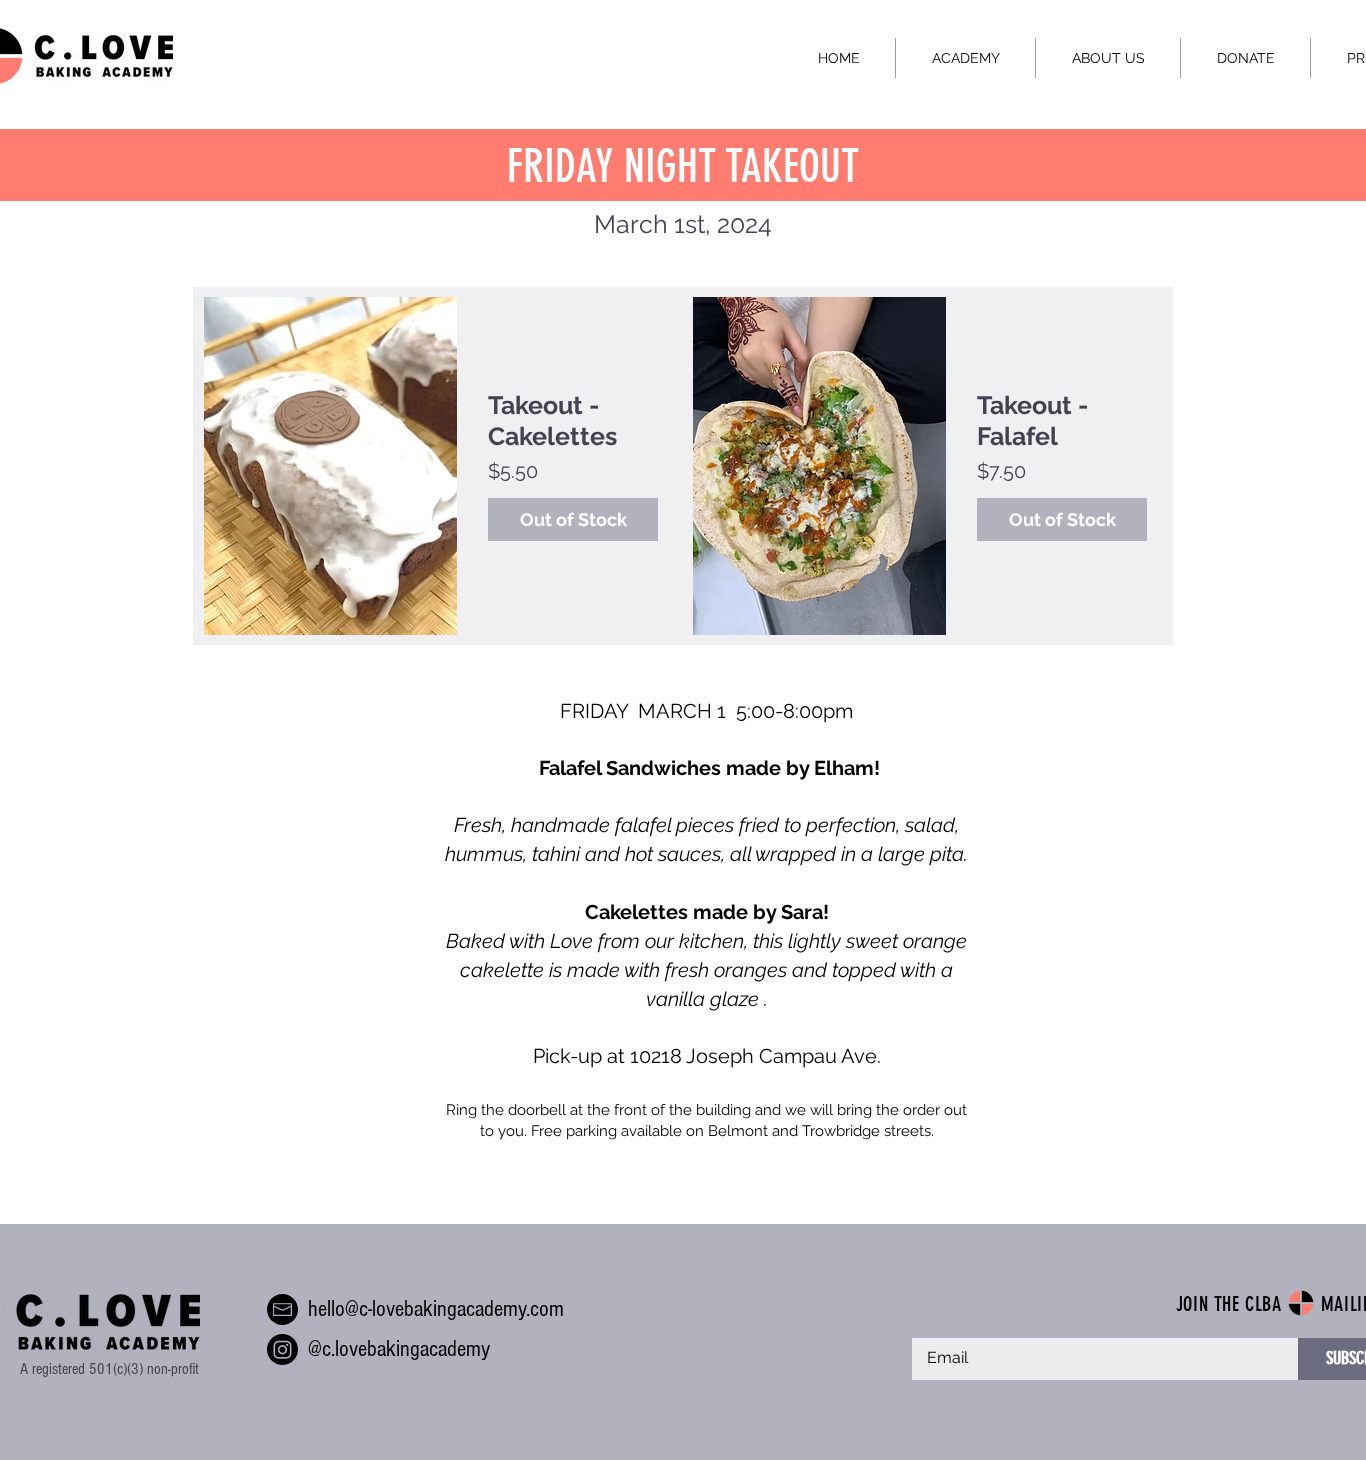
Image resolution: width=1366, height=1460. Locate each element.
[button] (965, 58)
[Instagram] (282, 1349)
